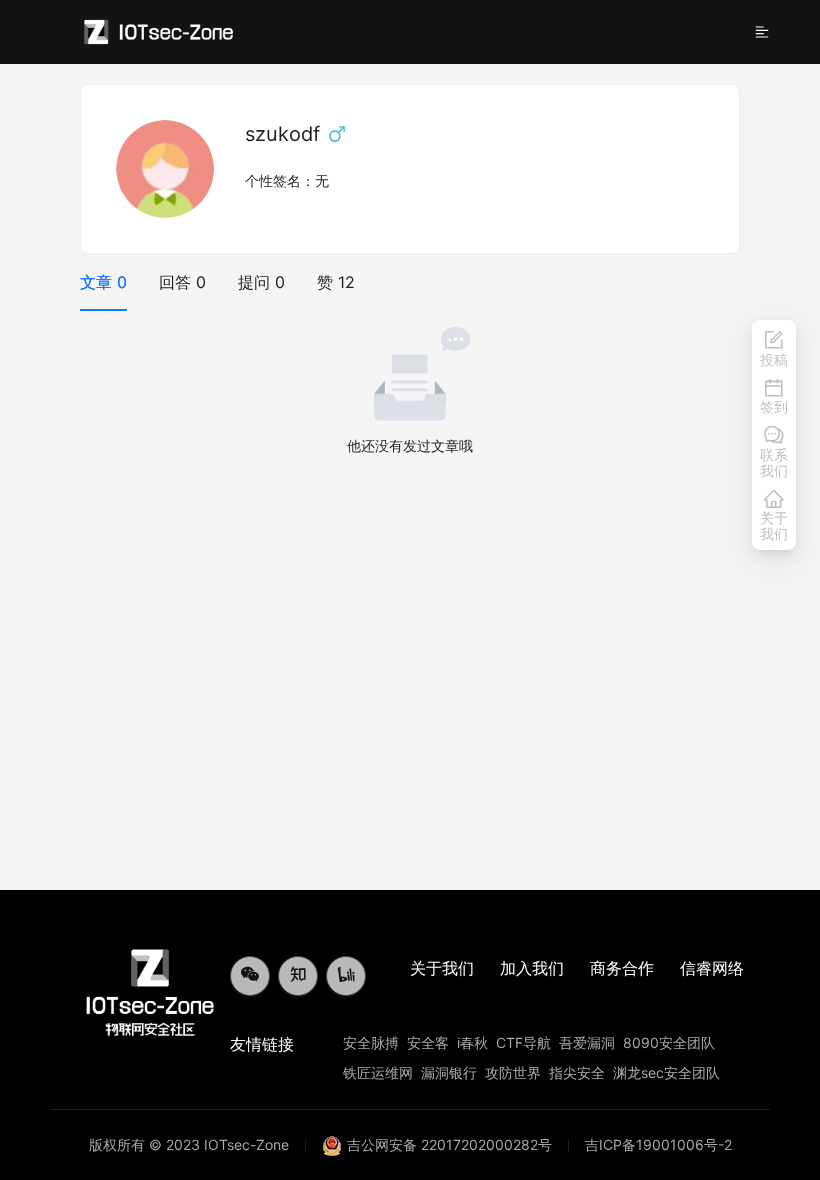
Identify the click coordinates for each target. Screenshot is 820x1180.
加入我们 (532, 968)
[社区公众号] (250, 976)
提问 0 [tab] (261, 282)
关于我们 (442, 968)
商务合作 (622, 968)
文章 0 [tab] (103, 282)
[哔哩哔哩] (346, 976)
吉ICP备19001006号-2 (658, 1144)
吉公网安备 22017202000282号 (449, 1144)
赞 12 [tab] (336, 282)
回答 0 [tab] (182, 282)
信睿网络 (712, 968)
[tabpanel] (410, 392)
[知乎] (298, 976)
